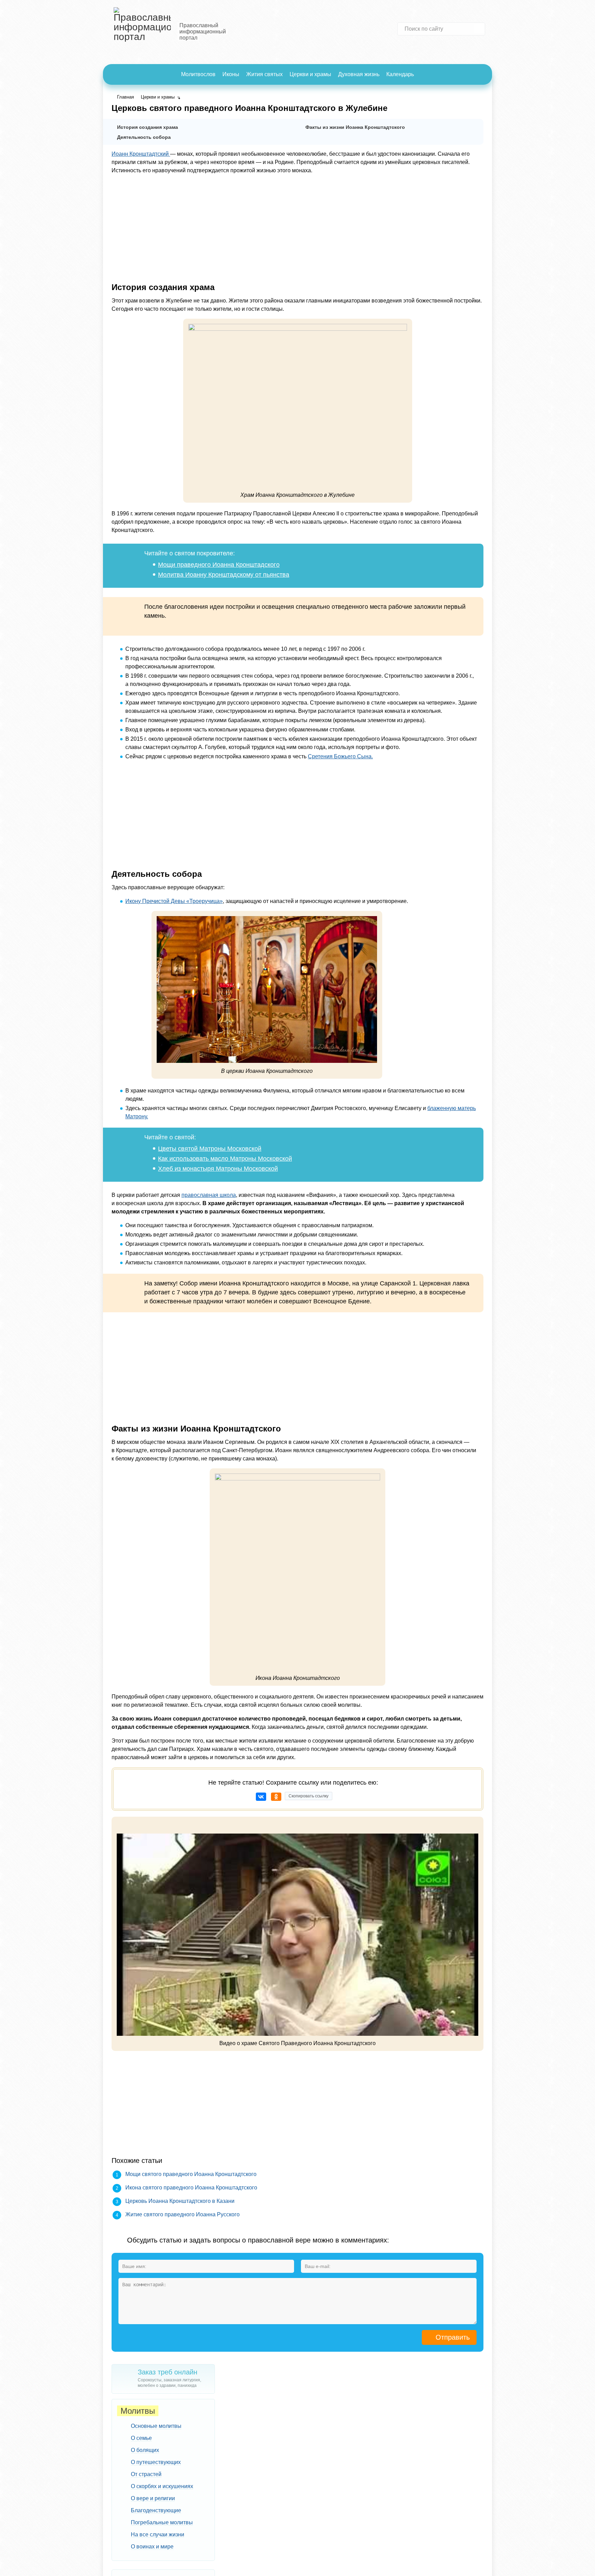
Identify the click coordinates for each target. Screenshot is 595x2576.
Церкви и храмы (310, 74)
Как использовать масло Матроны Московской (225, 1159)
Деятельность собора (144, 137)
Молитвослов (198, 74)
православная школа (209, 1195)
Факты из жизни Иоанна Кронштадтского (355, 127)
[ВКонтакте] (261, 1797)
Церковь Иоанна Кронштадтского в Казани (180, 2201)
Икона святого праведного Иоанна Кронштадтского (191, 2188)
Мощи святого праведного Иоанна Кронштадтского (191, 2174)
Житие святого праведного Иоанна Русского (182, 2214)
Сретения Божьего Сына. (340, 756)
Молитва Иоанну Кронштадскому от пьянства (224, 575)
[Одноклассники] (276, 1797)
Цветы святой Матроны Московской (210, 1149)
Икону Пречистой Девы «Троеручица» (174, 901)
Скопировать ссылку (309, 1796)
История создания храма (148, 127)
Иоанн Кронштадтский (141, 154)
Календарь (400, 74)
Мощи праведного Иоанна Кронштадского (219, 565)
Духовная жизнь (359, 74)
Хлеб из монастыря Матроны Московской (218, 1169)
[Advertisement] (297, 228)
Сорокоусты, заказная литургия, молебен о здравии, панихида (169, 2378)
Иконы (231, 74)
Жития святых (264, 74)
